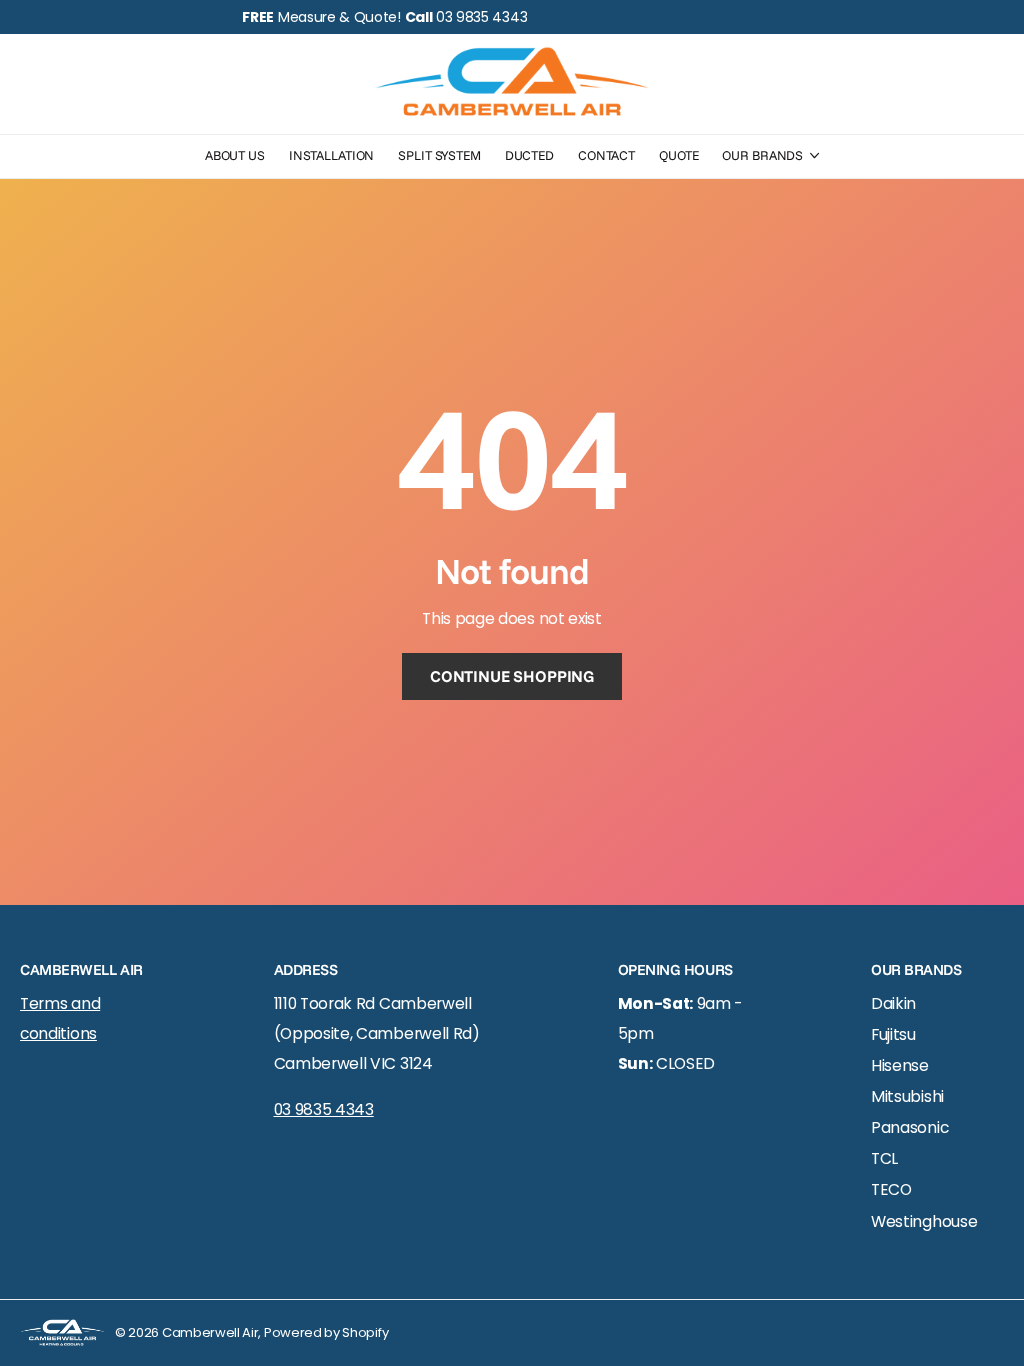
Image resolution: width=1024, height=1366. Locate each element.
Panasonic (909, 1127)
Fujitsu (893, 1034)
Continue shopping (512, 676)
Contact (606, 155)
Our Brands (762, 155)
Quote (678, 155)
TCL (884, 1158)
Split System (439, 155)
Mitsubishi (907, 1096)
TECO (891, 1189)
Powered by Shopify (326, 1332)
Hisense (900, 1065)
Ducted (529, 155)
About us (235, 155)
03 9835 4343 (324, 1109)
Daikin (893, 1003)
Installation (331, 155)
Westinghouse (924, 1221)
